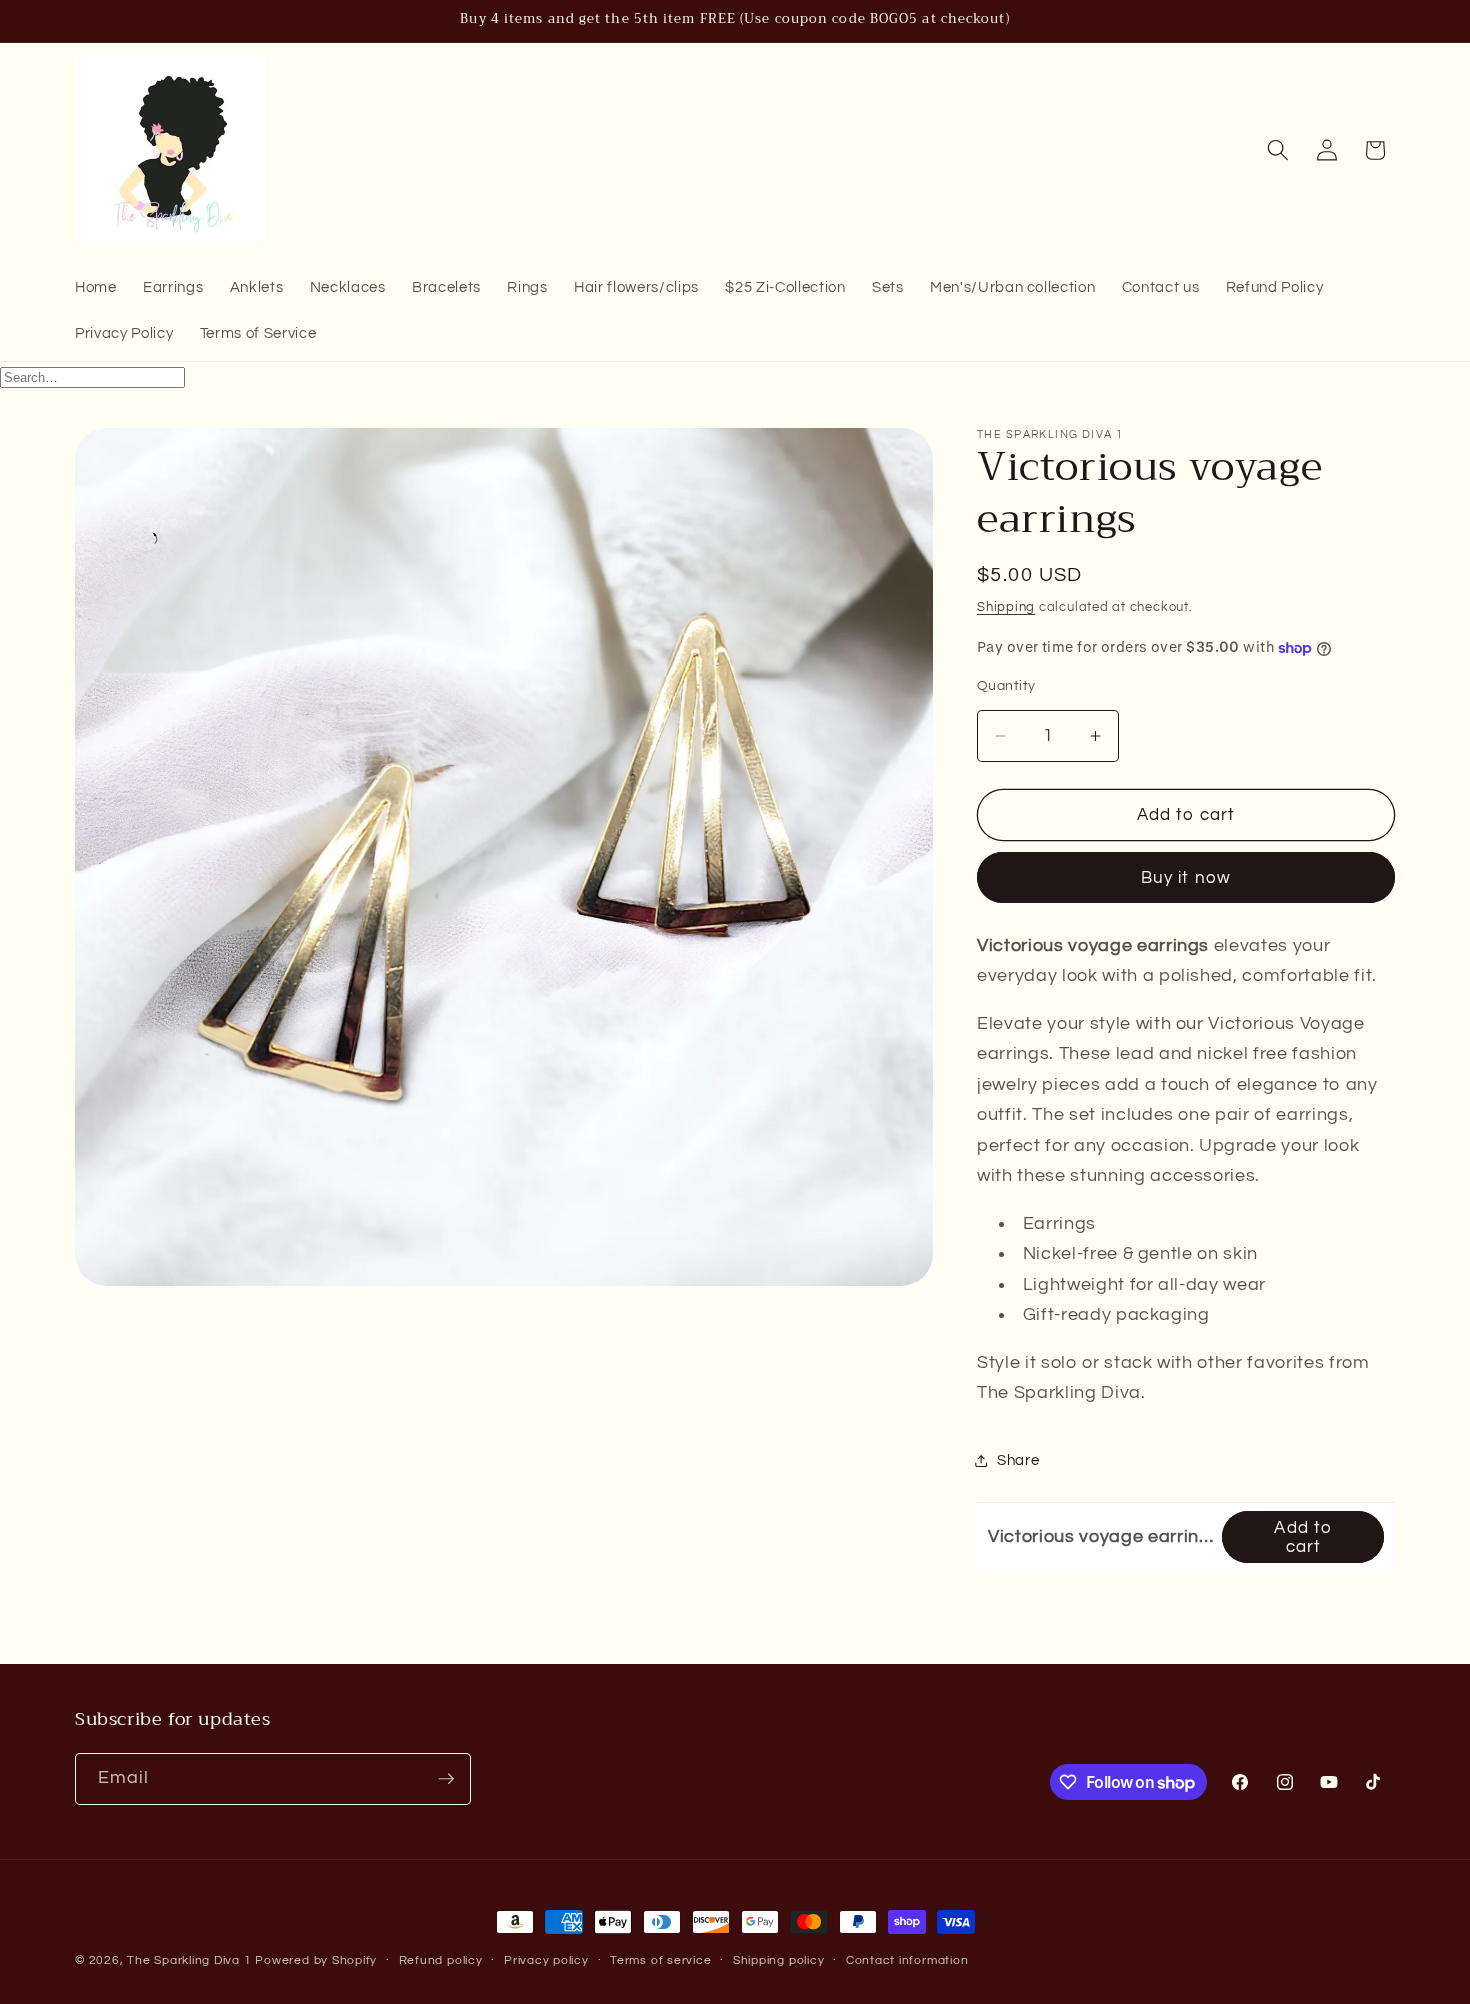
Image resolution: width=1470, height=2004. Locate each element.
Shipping (1006, 607)
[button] (1278, 150)
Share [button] (1018, 1461)
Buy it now (1186, 878)
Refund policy (441, 1960)
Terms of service (660, 1960)
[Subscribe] (446, 1779)
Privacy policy (546, 1960)
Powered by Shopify (316, 1960)
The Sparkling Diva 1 (191, 1960)
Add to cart (1303, 1536)
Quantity (1006, 686)
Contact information (907, 1960)
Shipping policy (779, 1960)
